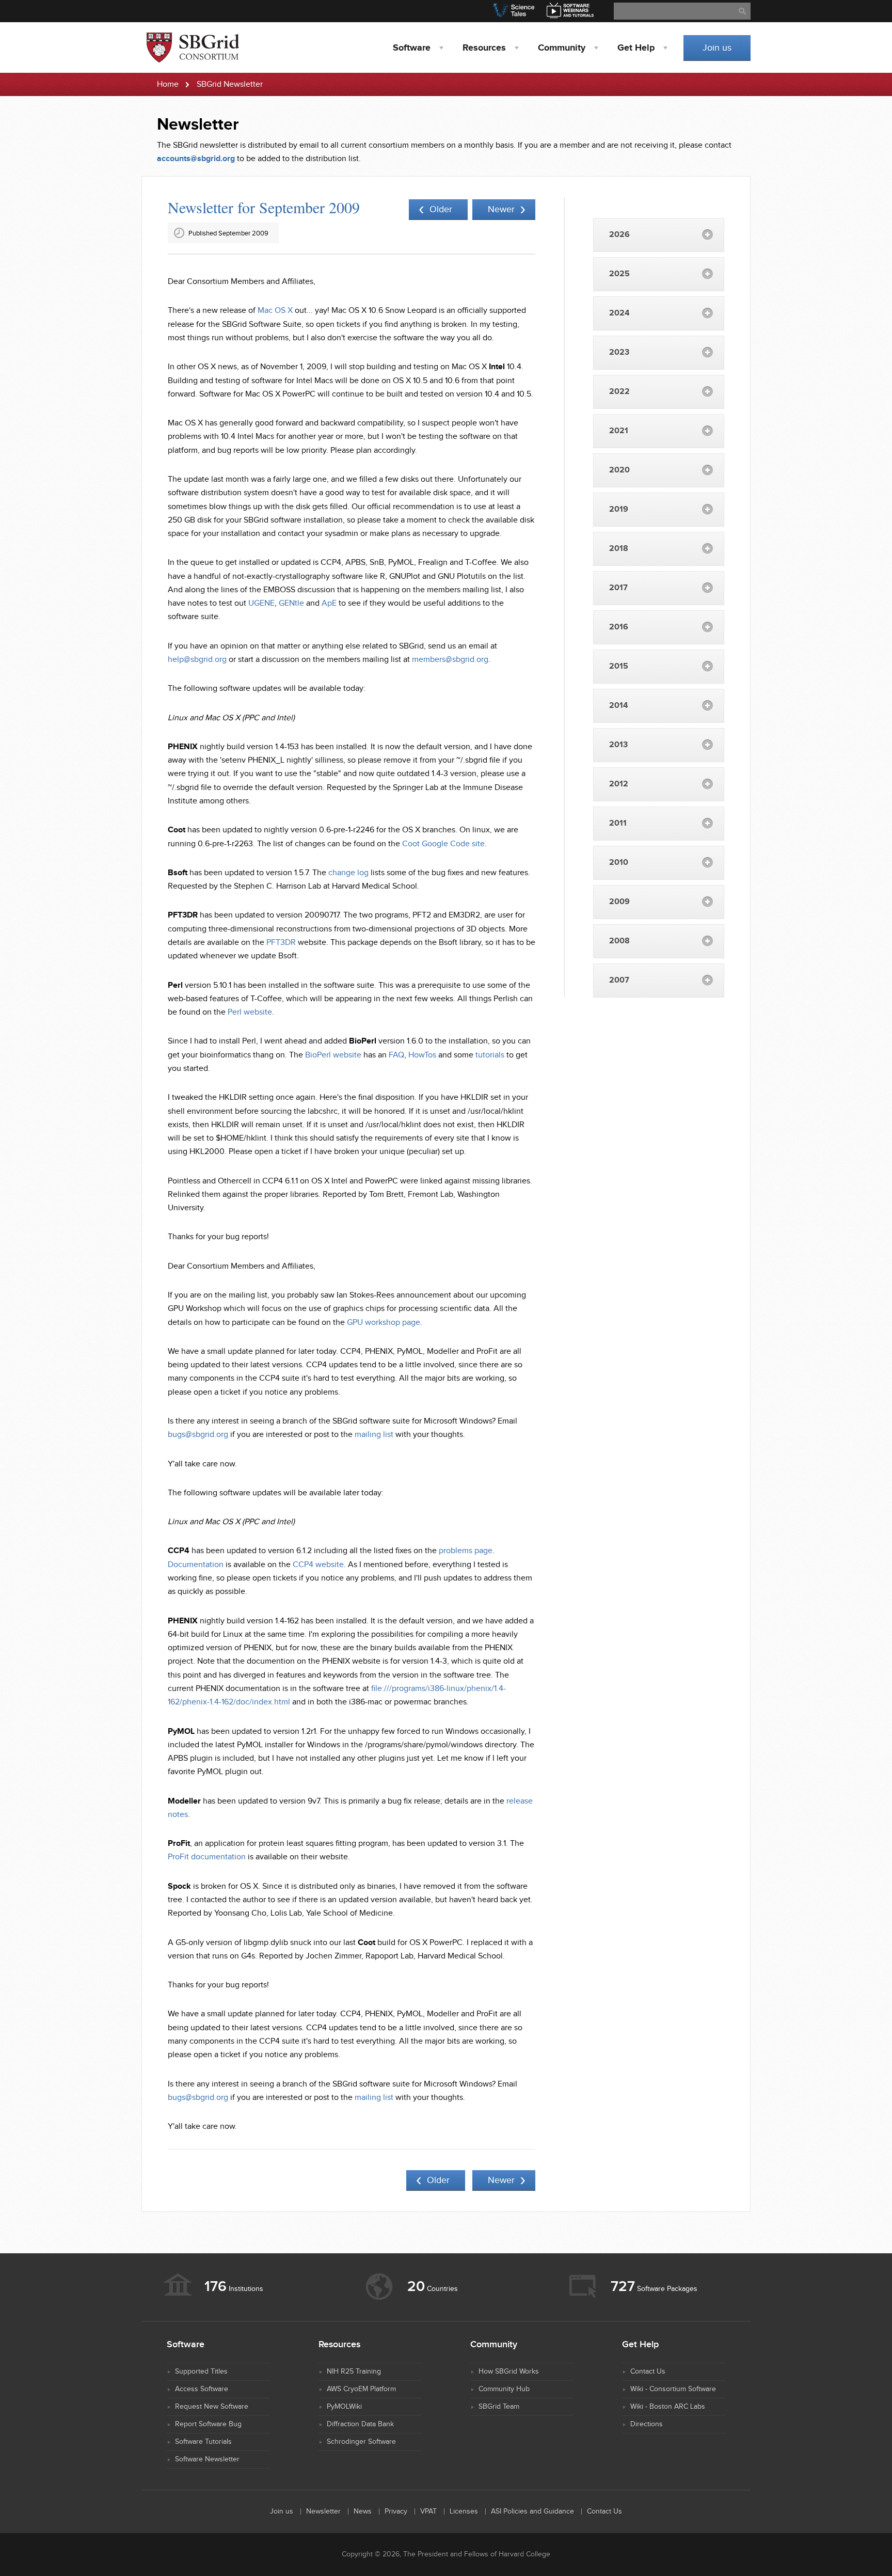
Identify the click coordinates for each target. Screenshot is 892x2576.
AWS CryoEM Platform (361, 2389)
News (363, 2511)
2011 (618, 823)
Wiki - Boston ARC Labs (668, 2407)
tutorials (490, 1055)
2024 (619, 313)
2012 (619, 784)
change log (348, 873)
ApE (329, 603)
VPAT (428, 2511)
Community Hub (504, 2389)
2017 (618, 588)
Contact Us (648, 2372)
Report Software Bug (208, 2424)
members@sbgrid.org (450, 660)
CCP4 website (318, 1565)
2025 (619, 274)
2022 (619, 392)
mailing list (374, 1435)
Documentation (196, 1565)
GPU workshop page (384, 1323)
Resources (484, 48)
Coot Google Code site (443, 844)
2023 (619, 352)
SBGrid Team (499, 2407)
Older (441, 209)
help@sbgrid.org (197, 660)
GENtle (291, 603)
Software (412, 48)
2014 (619, 706)
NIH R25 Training (354, 2372)
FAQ (396, 1055)
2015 (619, 666)
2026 (619, 235)
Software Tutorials (203, 2442)
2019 (619, 509)
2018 (619, 549)
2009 (619, 902)
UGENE (261, 603)
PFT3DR (281, 943)
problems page (466, 1551)
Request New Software (212, 2407)
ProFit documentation (207, 1857)
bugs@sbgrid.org (198, 1435)
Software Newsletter (207, 2459)
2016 (619, 627)
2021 (619, 431)
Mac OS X (275, 311)
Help (636, 48)
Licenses (464, 2511)
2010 (619, 863)
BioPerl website (333, 1055)
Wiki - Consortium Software (673, 2389)
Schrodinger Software (361, 2442)
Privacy (396, 2511)
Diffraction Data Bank (360, 2424)
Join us (717, 48)
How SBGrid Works (509, 2372)
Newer (501, 209)
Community (562, 48)
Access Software (202, 2389)
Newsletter (323, 2511)
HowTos (422, 1055)
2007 (619, 980)
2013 (618, 745)
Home (168, 84)
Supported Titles (201, 2372)
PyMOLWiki (344, 2407)
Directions (647, 2424)
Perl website (250, 1012)
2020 (619, 470)
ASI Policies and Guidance (532, 2511)
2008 (619, 941)
